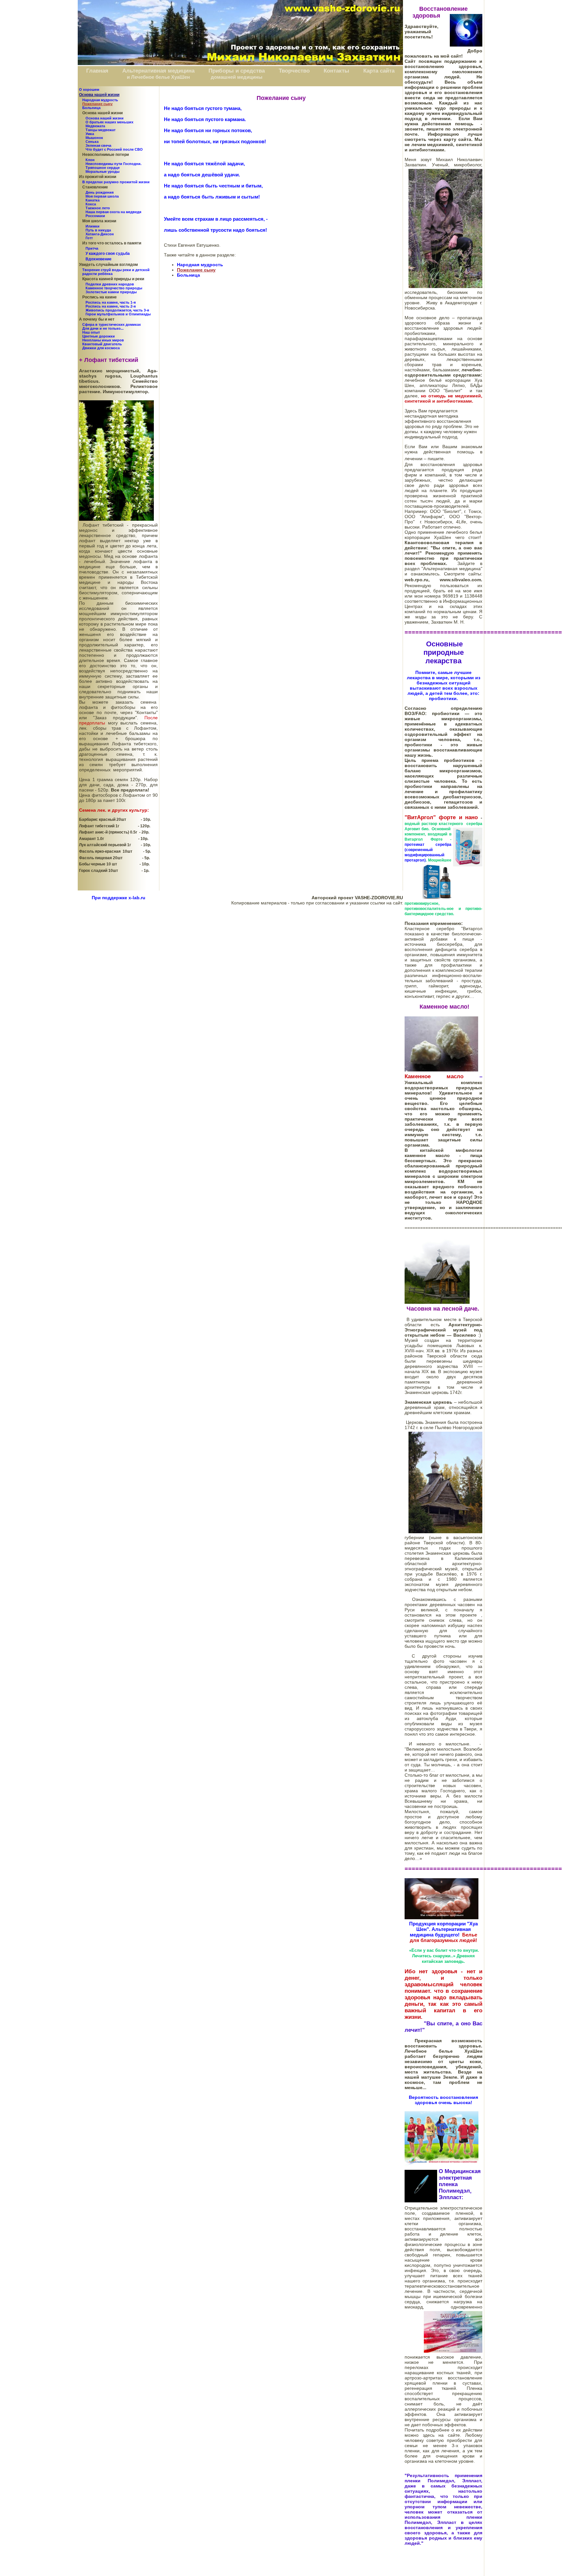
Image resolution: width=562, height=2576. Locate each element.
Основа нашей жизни (105, 118)
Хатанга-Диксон (100, 234)
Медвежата (95, 126)
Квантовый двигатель (102, 344)
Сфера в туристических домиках (112, 324)
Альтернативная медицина (158, 71)
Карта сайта (379, 71)
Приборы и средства (237, 71)
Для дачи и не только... (103, 328)
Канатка (93, 200)
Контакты (336, 71)
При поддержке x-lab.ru (119, 898)
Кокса (91, 204)
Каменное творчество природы (114, 288)
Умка (90, 134)
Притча (92, 248)
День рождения (100, 192)
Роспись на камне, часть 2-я (111, 306)
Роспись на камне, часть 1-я (111, 302)
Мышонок (94, 138)
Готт (89, 238)
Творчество (294, 71)
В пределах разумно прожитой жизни (116, 182)
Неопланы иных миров (103, 340)
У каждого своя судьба (108, 254)
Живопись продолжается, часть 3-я (117, 310)
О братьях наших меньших (109, 122)
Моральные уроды (102, 172)
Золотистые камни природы (111, 292)
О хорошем (89, 90)
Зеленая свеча (98, 145)
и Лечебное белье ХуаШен (158, 77)
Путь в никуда (98, 230)
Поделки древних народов (110, 284)
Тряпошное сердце (103, 168)
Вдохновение (99, 259)
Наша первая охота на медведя (113, 212)
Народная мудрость (100, 100)
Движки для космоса (101, 348)
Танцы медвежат (100, 130)
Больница (91, 108)
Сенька (92, 142)
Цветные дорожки (99, 336)
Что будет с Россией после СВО (114, 149)
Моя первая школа (102, 196)
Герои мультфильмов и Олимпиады (118, 314)
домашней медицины (237, 77)
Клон (90, 160)
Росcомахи (95, 216)
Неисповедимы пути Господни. (114, 164)
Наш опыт (91, 332)
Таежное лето (98, 208)
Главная (97, 71)
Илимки (93, 226)
